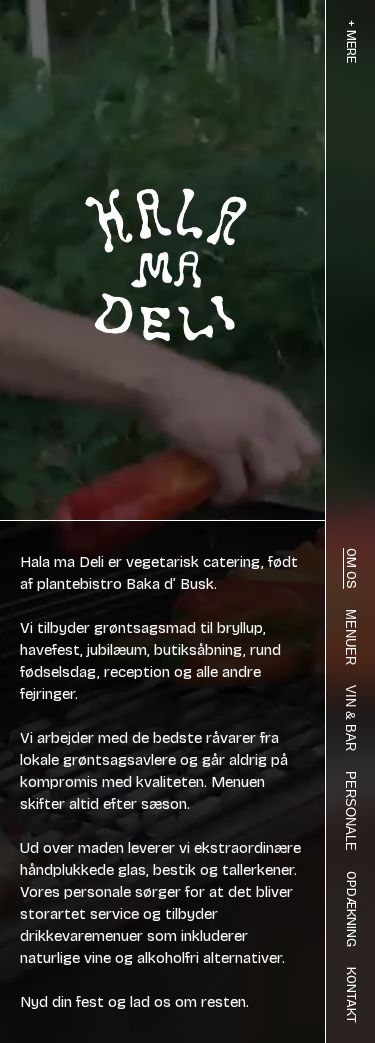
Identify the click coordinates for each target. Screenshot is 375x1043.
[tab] (350, 41)
